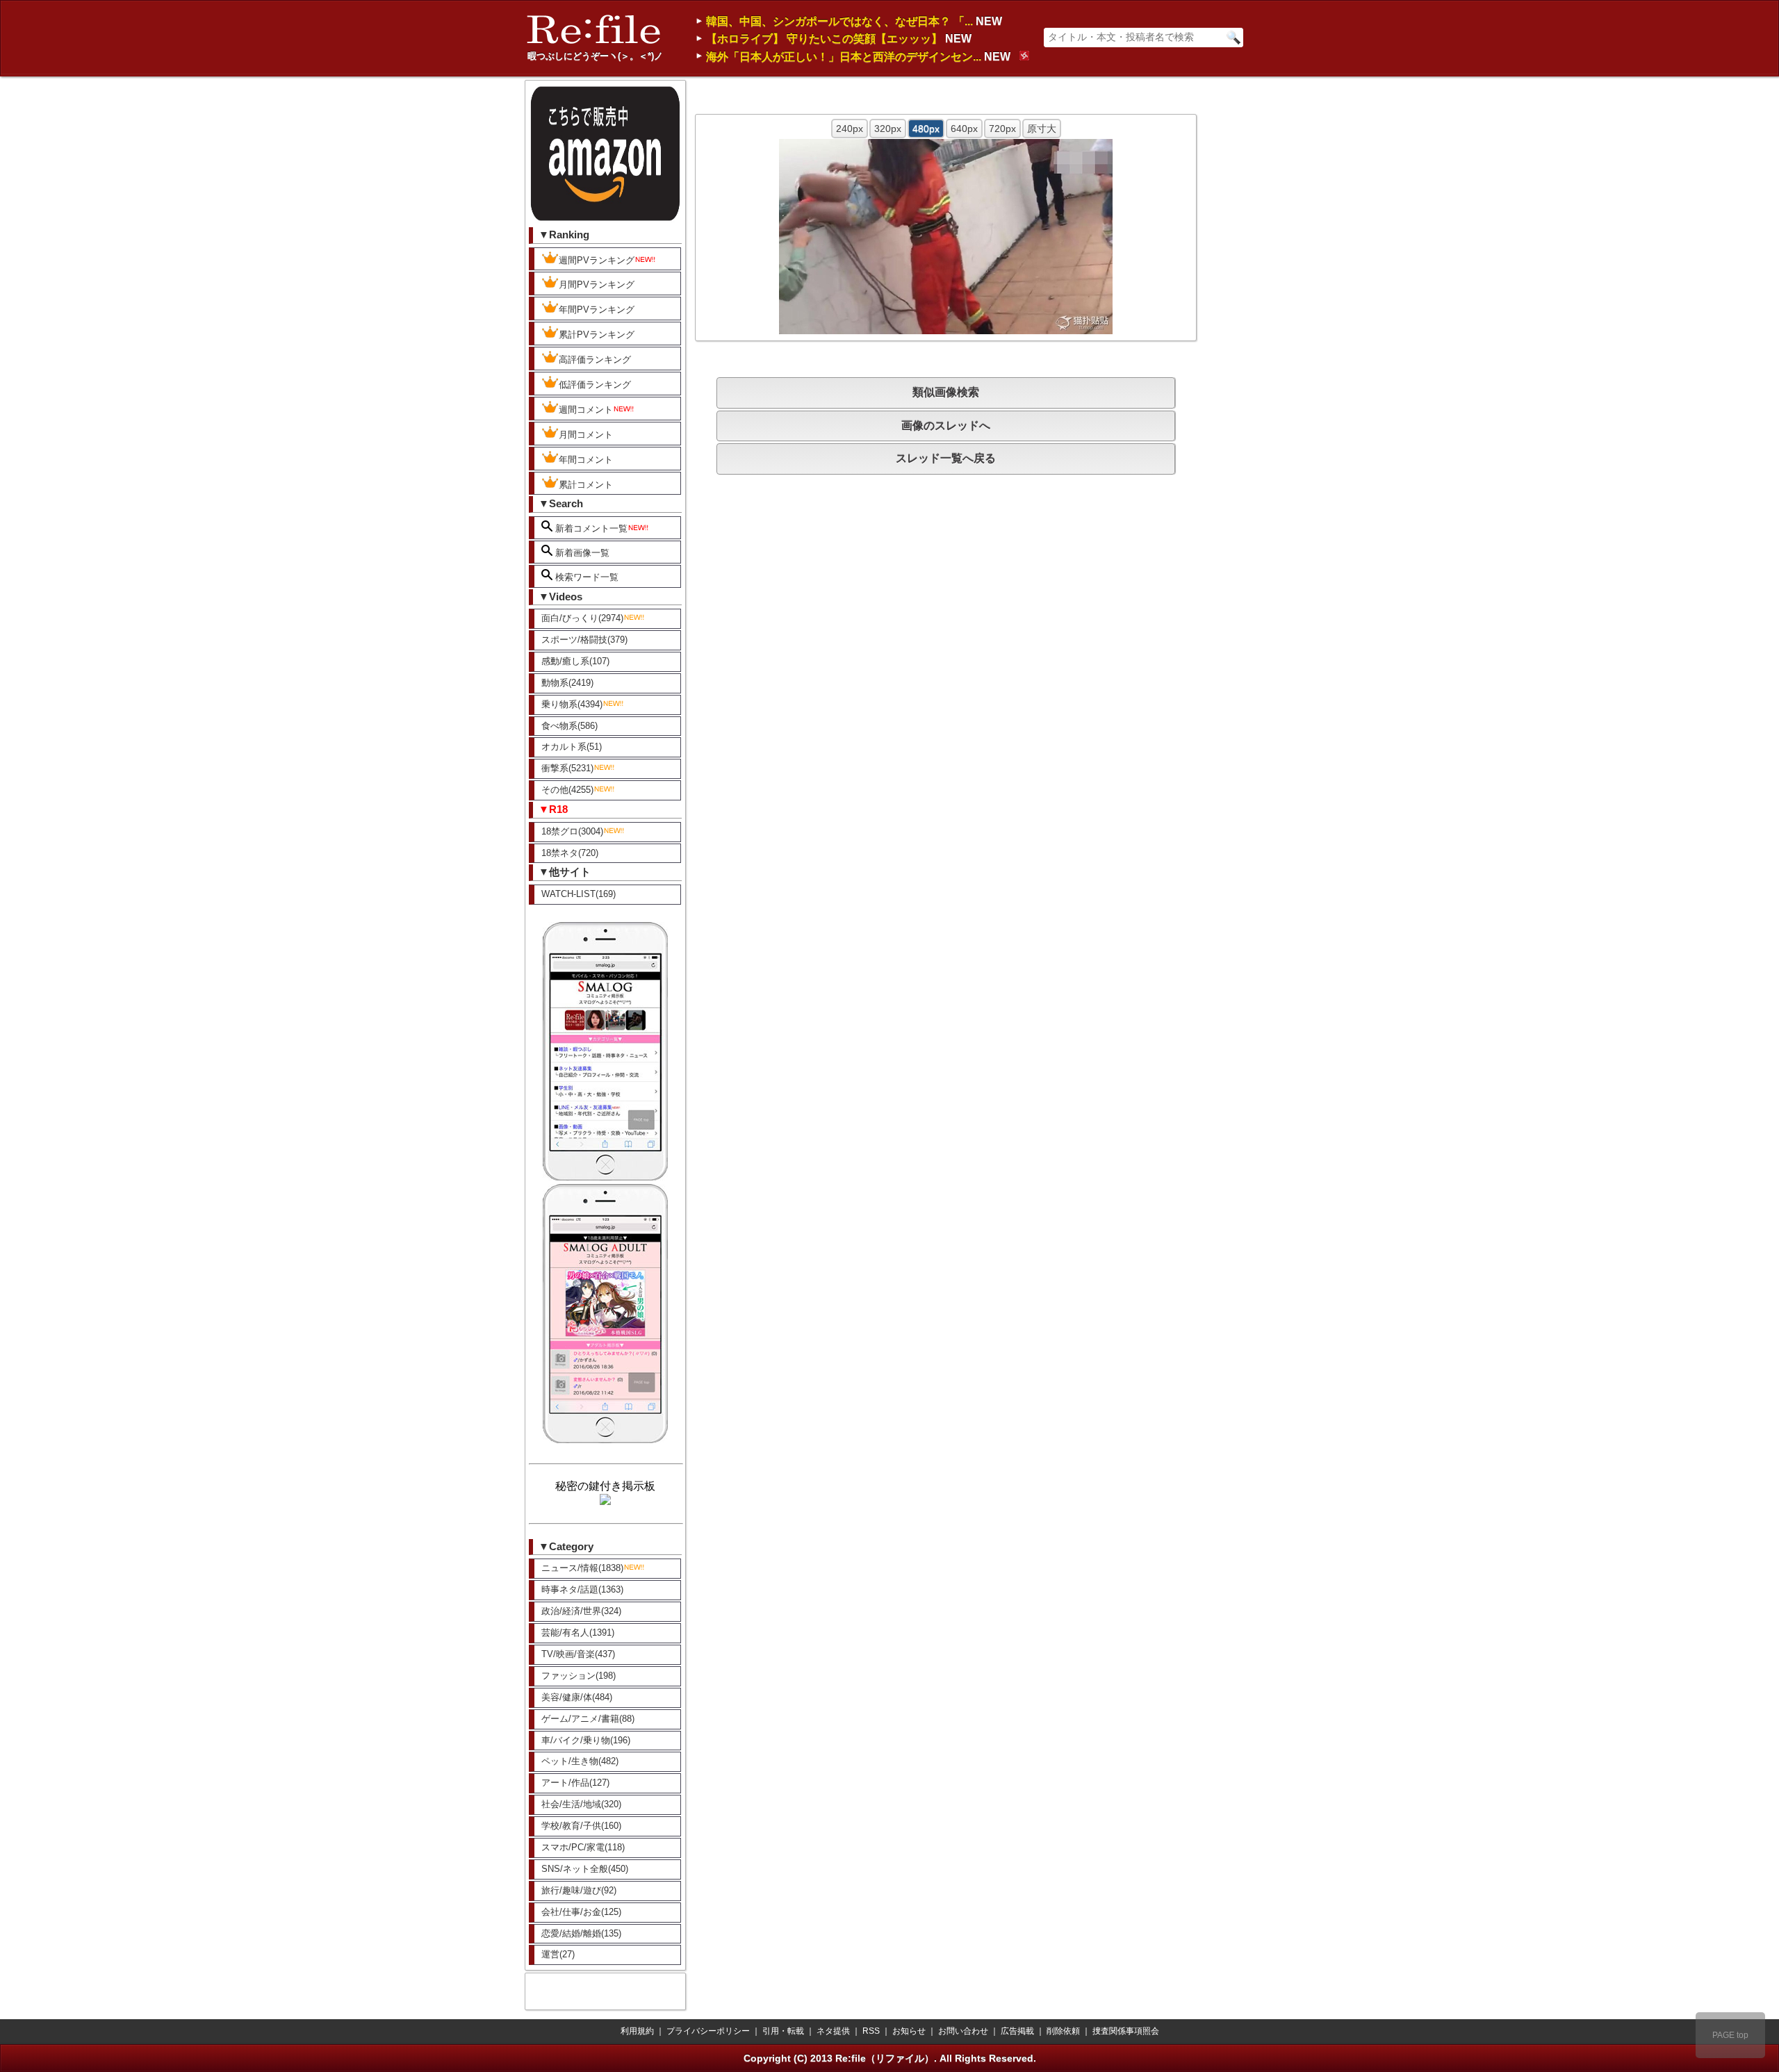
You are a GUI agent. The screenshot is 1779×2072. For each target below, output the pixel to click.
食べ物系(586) (569, 726)
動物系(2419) (567, 683)
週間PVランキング (597, 260)
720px (1002, 129)
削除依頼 (1063, 2031)
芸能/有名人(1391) (578, 1633)
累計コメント (586, 485)
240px (850, 129)
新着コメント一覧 (590, 528)
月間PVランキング (597, 285)
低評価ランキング (595, 385)
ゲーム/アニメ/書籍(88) (588, 1719)
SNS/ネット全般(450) (585, 1869)
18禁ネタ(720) (570, 853)
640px (964, 129)
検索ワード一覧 (585, 577)
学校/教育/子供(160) (581, 1826)
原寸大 (1042, 129)
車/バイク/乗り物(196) (586, 1740)
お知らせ (909, 2031)
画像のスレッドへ (946, 426)
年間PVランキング (597, 310)
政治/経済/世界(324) (581, 1611)
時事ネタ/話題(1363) (582, 1589)
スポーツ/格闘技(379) (584, 640)
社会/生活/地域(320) (581, 1804)
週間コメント (586, 410)
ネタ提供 (833, 2031)
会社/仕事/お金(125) (581, 1912)
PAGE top (1730, 2035)
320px (888, 129)
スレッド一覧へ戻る (946, 458)
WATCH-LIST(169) (579, 894)
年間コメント (586, 460)
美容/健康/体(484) (577, 1697)
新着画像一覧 (581, 553)
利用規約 (637, 2031)
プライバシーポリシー (708, 2031)
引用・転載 (783, 2031)
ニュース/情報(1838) (582, 1568)
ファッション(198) (579, 1676)
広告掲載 (1017, 2031)
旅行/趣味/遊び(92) (579, 1890)
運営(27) (558, 1954)
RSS (871, 2031)
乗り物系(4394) (572, 704)
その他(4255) (567, 790)
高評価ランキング (595, 360)
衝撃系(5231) (567, 768)
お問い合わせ (963, 2031)
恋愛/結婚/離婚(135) (581, 1933)
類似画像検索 (946, 392)
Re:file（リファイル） (885, 2058)
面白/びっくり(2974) (582, 618)
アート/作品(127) (575, 1783)
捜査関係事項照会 (1126, 2031)
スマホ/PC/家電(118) (583, 1847)
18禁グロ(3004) (572, 831)
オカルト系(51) (572, 747)
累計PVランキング (597, 335)
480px (926, 129)
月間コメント (586, 435)
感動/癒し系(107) (575, 661)
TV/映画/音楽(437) (578, 1654)
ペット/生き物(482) (580, 1761)
